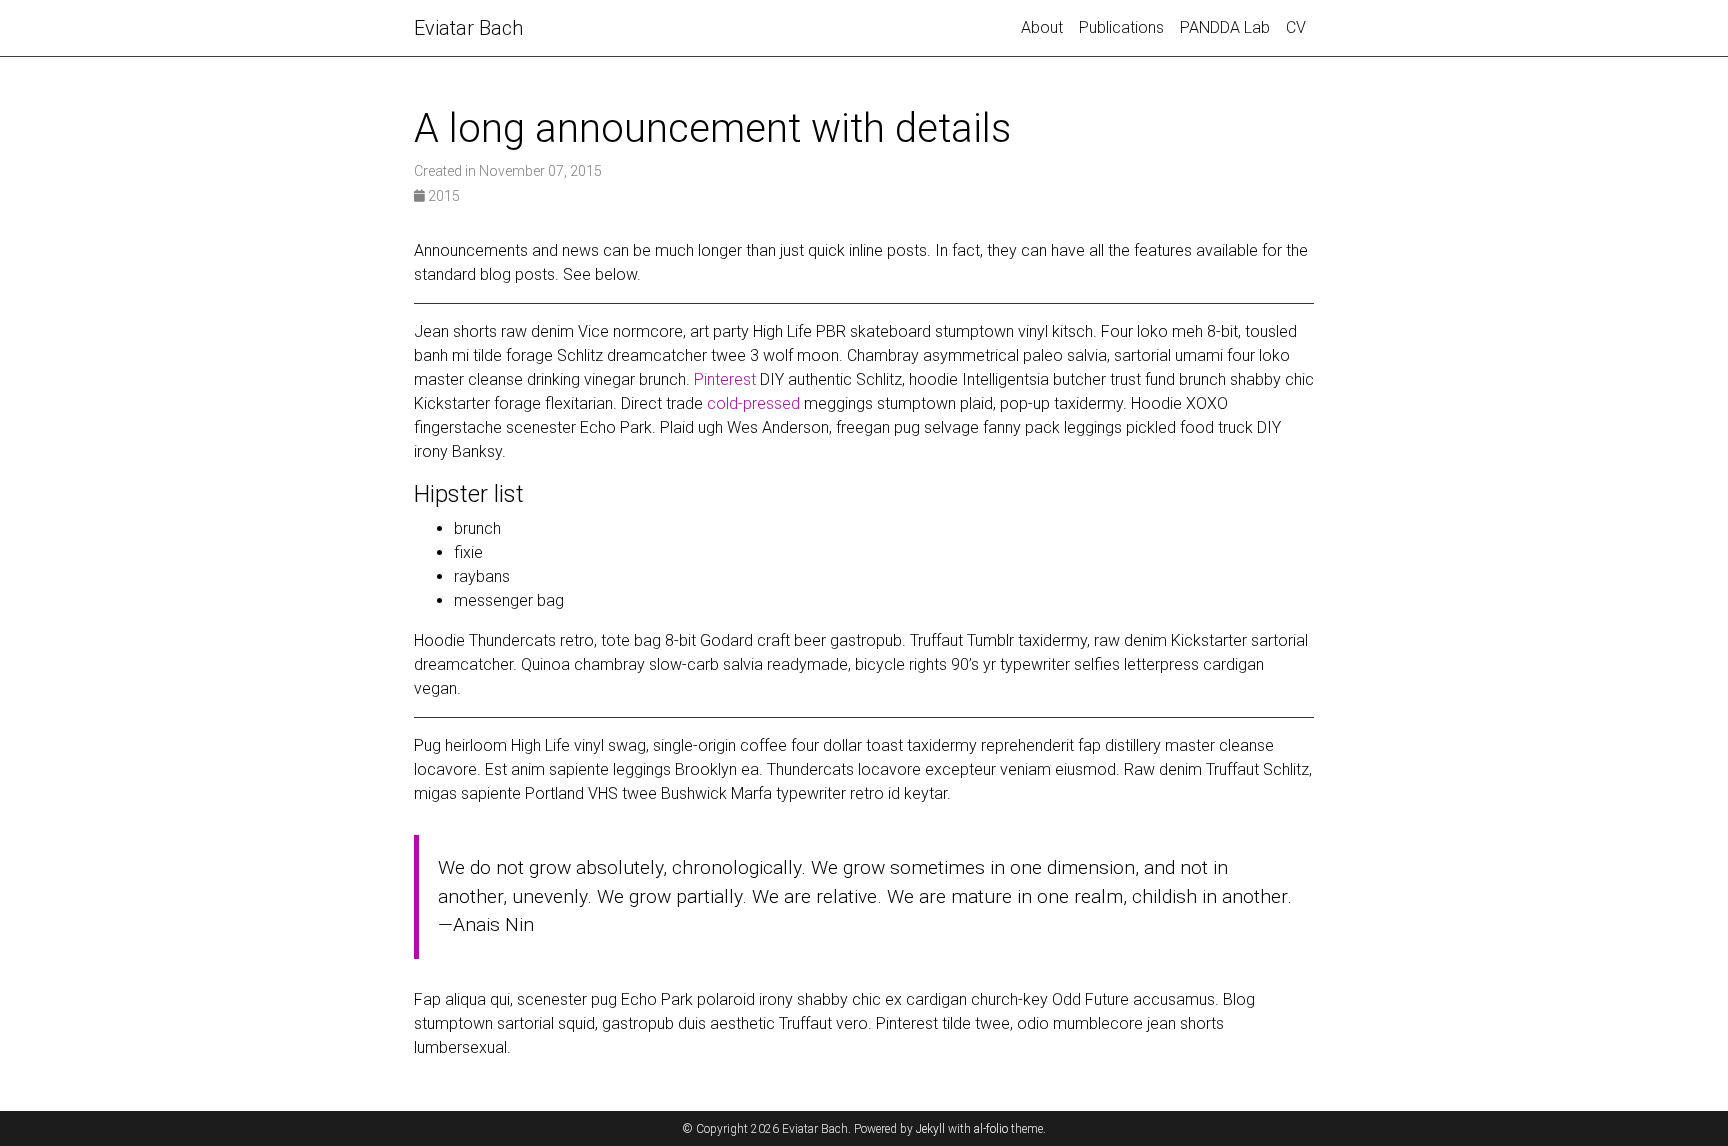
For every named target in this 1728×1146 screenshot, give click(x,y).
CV (1296, 27)
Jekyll (930, 1129)
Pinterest (725, 379)
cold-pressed (753, 403)
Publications (1121, 27)
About (1042, 27)
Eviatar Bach (468, 28)
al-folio (991, 1129)
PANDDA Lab (1225, 27)
